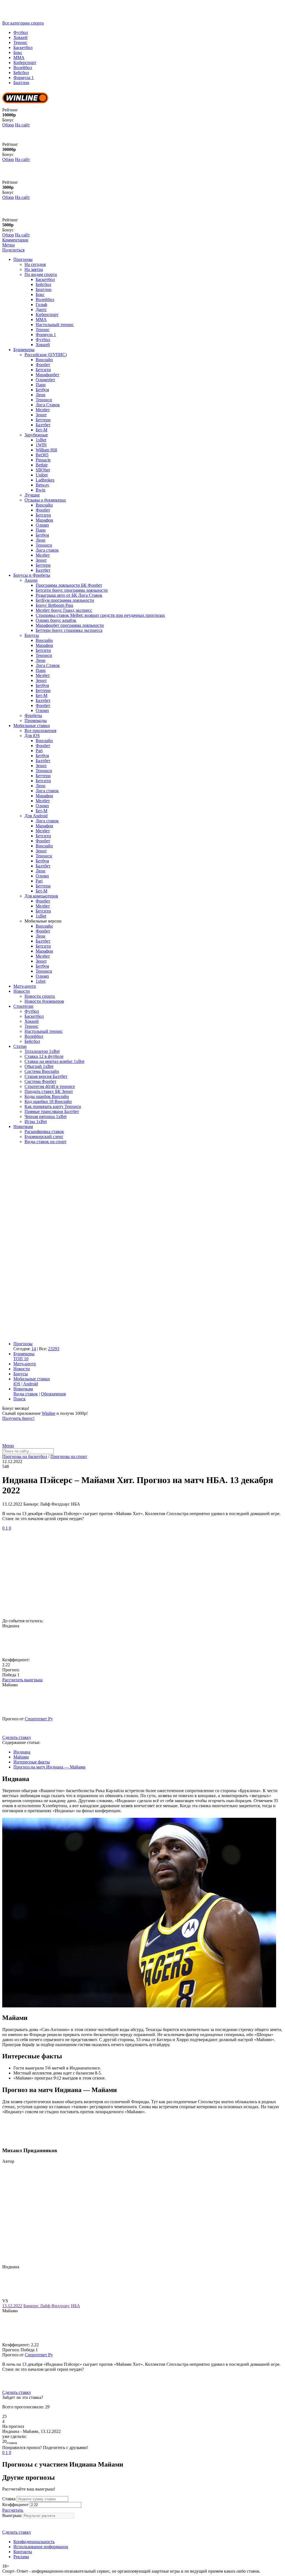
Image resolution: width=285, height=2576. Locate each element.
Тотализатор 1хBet (42, 1051)
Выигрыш (12, 2515)
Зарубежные (36, 435)
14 (34, 1349)
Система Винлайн (42, 1071)
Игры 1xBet (36, 1121)
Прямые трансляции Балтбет (52, 1111)
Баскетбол (23, 47)
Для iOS (32, 736)
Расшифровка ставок (44, 1132)
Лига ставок (47, 550)
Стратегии (23, 1006)
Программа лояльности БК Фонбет (69, 585)
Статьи (20, 1046)
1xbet (40, 981)
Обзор (8, 125)
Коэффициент (15, 2505)
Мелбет (43, 410)
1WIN (41, 445)
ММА (19, 58)
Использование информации (41, 2547)
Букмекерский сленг (44, 1137)
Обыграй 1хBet (39, 1066)
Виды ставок (26, 1394)
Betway (42, 485)
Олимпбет (45, 380)
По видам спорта (41, 274)
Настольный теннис (55, 325)
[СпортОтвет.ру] (45, 18)
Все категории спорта (23, 23)
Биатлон (21, 83)
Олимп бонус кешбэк (56, 620)
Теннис (20, 42)
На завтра (34, 269)
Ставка (9, 2499)
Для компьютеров (41, 896)
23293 (54, 1349)
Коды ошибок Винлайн (47, 1096)
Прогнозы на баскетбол (25, 1456)
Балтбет (43, 425)
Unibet (42, 475)
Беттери (43, 420)
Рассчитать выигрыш (22, 1680)
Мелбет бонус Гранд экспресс (64, 610)
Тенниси (44, 400)
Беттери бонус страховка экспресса (69, 630)
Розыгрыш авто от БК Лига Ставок (69, 595)
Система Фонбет (40, 1081)
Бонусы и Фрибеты (32, 575)
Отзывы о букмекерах (45, 500)
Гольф (41, 304)
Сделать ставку (17, 1737)
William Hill (46, 450)
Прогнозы (23, 259)
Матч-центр (25, 986)
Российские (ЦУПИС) (46, 355)
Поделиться (13, 250)
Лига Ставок (48, 405)
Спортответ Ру (39, 1719)
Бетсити (43, 370)
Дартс (41, 310)
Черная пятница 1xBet (46, 1116)
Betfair (42, 465)
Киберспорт (25, 63)
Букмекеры (24, 350)
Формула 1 (24, 78)
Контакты (23, 2552)
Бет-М (41, 430)
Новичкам (23, 1126)
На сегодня (35, 264)
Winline (49, 1413)
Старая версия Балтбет (46, 1076)
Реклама (21, 2557)
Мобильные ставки (32, 726)
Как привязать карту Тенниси (53, 1106)
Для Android (36, 816)
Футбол (21, 32)
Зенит (41, 415)
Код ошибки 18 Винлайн (48, 1101)
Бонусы (32, 635)
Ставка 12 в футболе (44, 1056)
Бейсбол (21, 73)
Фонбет (43, 365)
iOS (17, 1384)
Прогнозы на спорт (69, 1456)
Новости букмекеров (44, 1001)
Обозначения (53, 1394)
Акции (31, 580)
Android (30, 1384)
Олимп (42, 525)
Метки (8, 245)
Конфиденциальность (34, 2542)
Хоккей (20, 37)
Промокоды (36, 721)
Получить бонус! (18, 1418)
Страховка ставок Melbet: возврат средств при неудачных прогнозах (100, 615)
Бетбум (42, 390)
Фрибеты (33, 715)
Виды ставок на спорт (46, 1142)
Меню (8, 1446)
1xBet (41, 440)
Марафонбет (47, 375)
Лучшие (32, 495)
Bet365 (42, 455)
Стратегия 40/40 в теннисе (50, 1086)
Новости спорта (40, 996)
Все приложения (40, 731)
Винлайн (44, 360)
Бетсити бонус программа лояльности (72, 590)
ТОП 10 (21, 1359)
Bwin (40, 490)
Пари (41, 385)
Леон (40, 395)
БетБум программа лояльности (65, 600)
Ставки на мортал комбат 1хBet (54, 1061)
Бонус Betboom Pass (54, 605)
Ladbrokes (45, 480)
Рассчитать (13, 2510)
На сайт (22, 125)
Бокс (18, 52)
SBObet (43, 470)
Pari (39, 751)
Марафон (44, 520)
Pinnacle (43, 460)
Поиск (19, 1399)
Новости (22, 991)
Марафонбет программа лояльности (70, 625)
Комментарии (15, 240)
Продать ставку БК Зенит (49, 1091)
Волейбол (23, 68)
